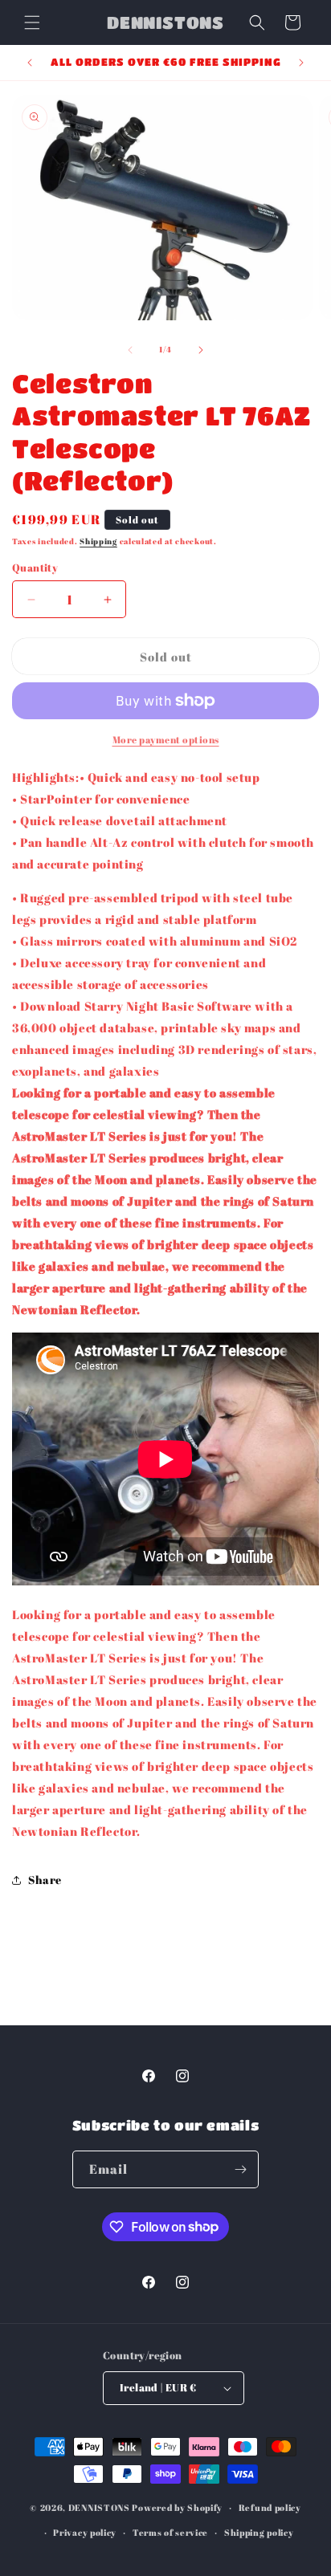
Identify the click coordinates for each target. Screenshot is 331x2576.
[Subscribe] (240, 2169)
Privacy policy (85, 2532)
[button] (32, 22)
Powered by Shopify (177, 2507)
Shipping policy (259, 2532)
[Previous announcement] (30, 63)
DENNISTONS (99, 2507)
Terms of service (170, 2532)
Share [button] (45, 1880)
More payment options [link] (166, 739)
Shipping (98, 541)
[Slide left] (130, 350)
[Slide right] (201, 350)
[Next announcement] (301, 63)
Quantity (35, 568)
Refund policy (270, 2507)
